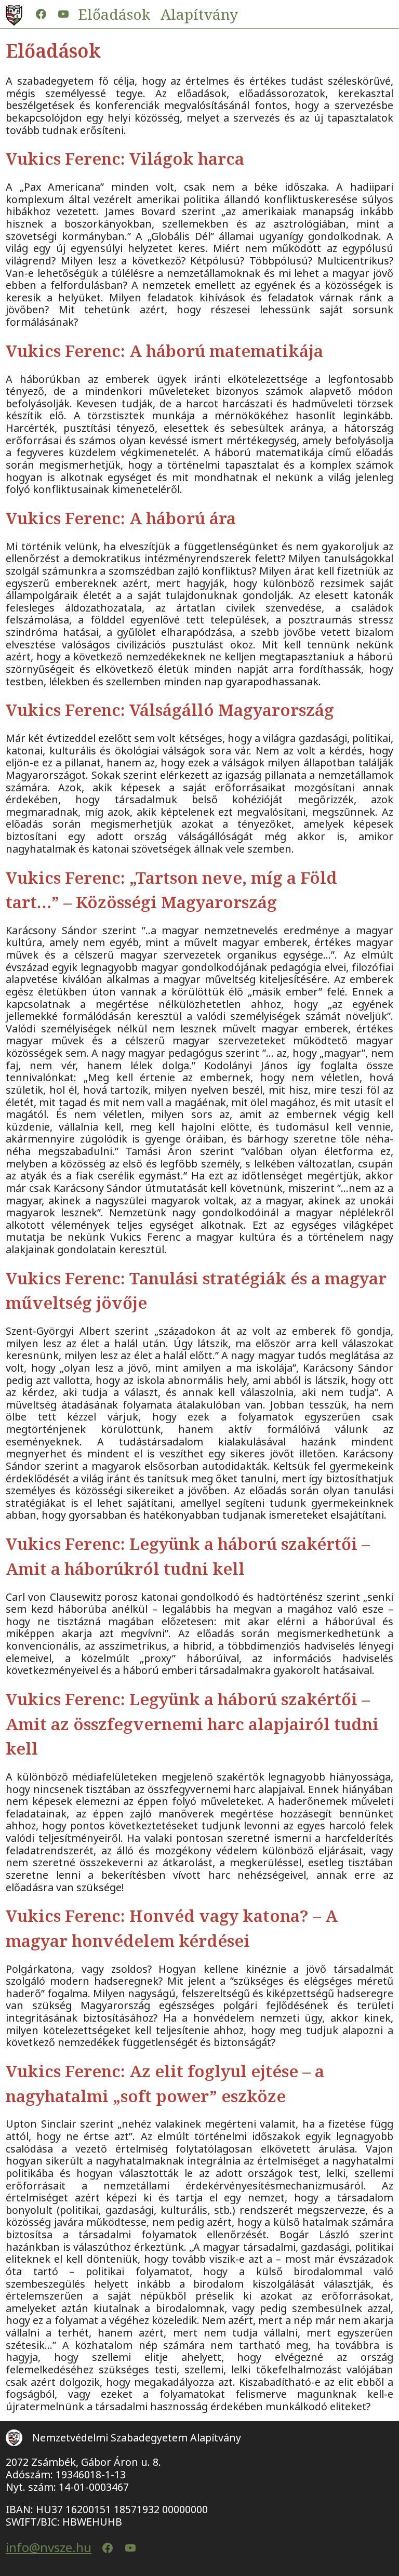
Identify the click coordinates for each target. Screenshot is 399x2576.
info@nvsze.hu (49, 2548)
